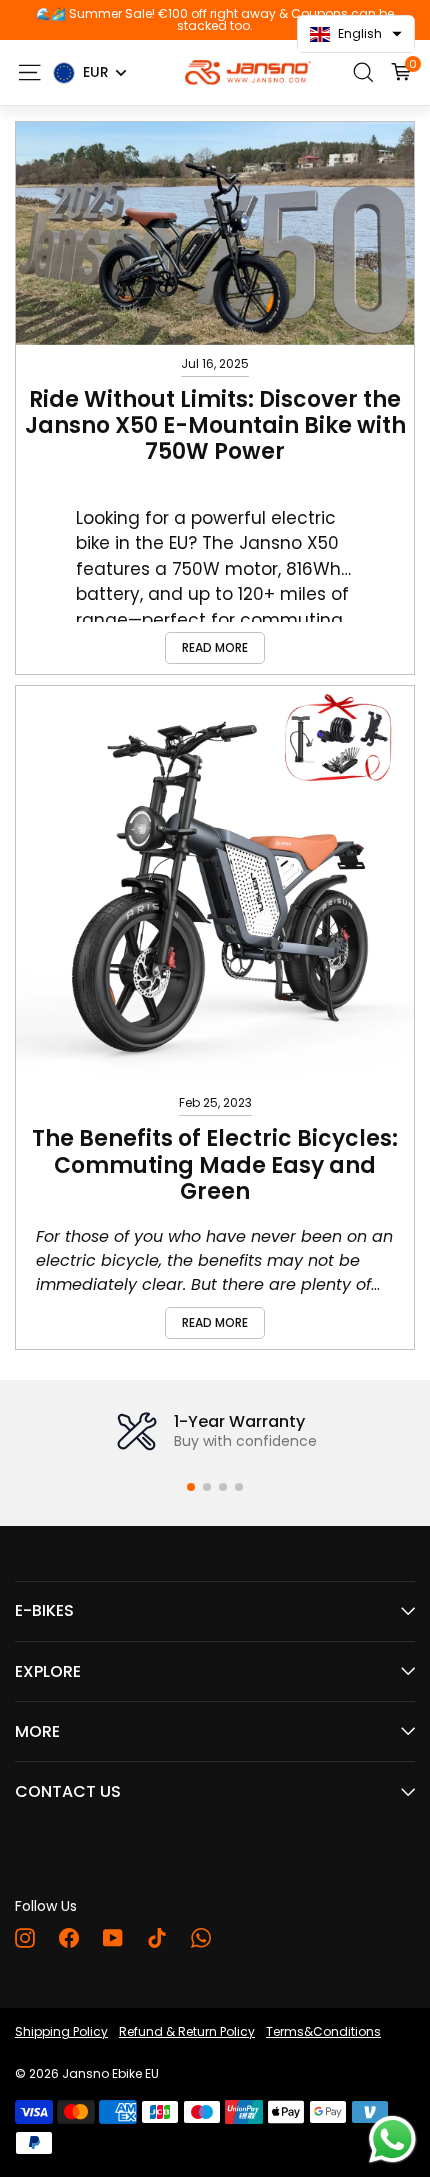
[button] (191, 1487)
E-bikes (44, 1610)
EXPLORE (48, 1671)
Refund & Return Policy (187, 2031)
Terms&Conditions (323, 2031)
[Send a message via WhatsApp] (392, 2139)
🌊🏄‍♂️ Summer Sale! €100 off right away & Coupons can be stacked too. (215, 19)
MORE (37, 1731)
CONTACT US (68, 1791)
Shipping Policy (61, 2031)
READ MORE (215, 647)
